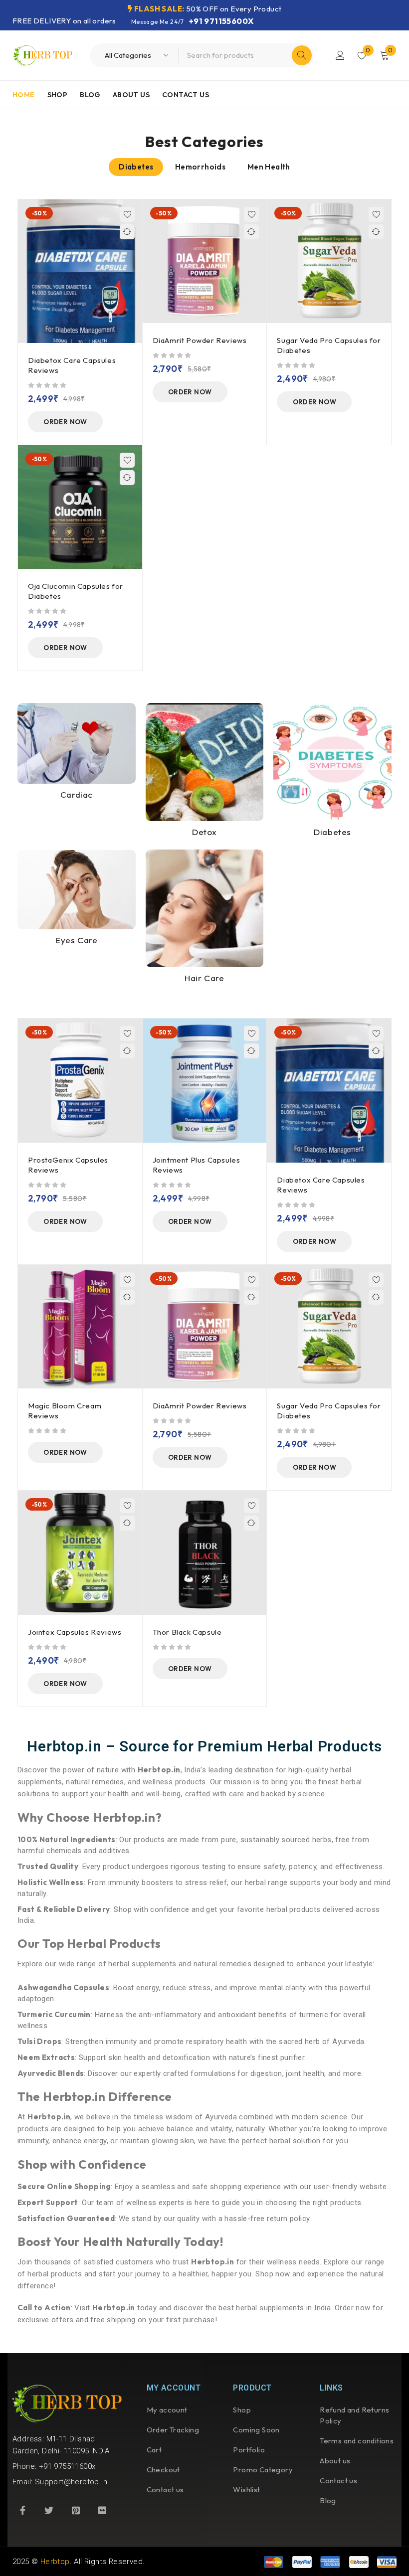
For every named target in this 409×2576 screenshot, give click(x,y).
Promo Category (263, 2470)
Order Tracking (173, 2430)
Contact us (165, 2490)
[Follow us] (49, 2510)
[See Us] (76, 2510)
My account (167, 2410)
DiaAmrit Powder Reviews (200, 340)
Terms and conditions (357, 2441)
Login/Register (340, 55)
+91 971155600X (221, 21)
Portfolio (249, 2450)
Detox (204, 832)
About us (335, 2461)
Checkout (163, 2470)
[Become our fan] (22, 2510)
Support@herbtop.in (71, 2482)
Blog (328, 2500)
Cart (154, 2450)
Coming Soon (256, 2430)
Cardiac (77, 794)
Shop (242, 2410)
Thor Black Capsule (187, 1632)
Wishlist (246, 2490)
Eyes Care (76, 940)
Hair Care (204, 978)
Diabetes (332, 832)
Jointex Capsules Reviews (75, 1632)
